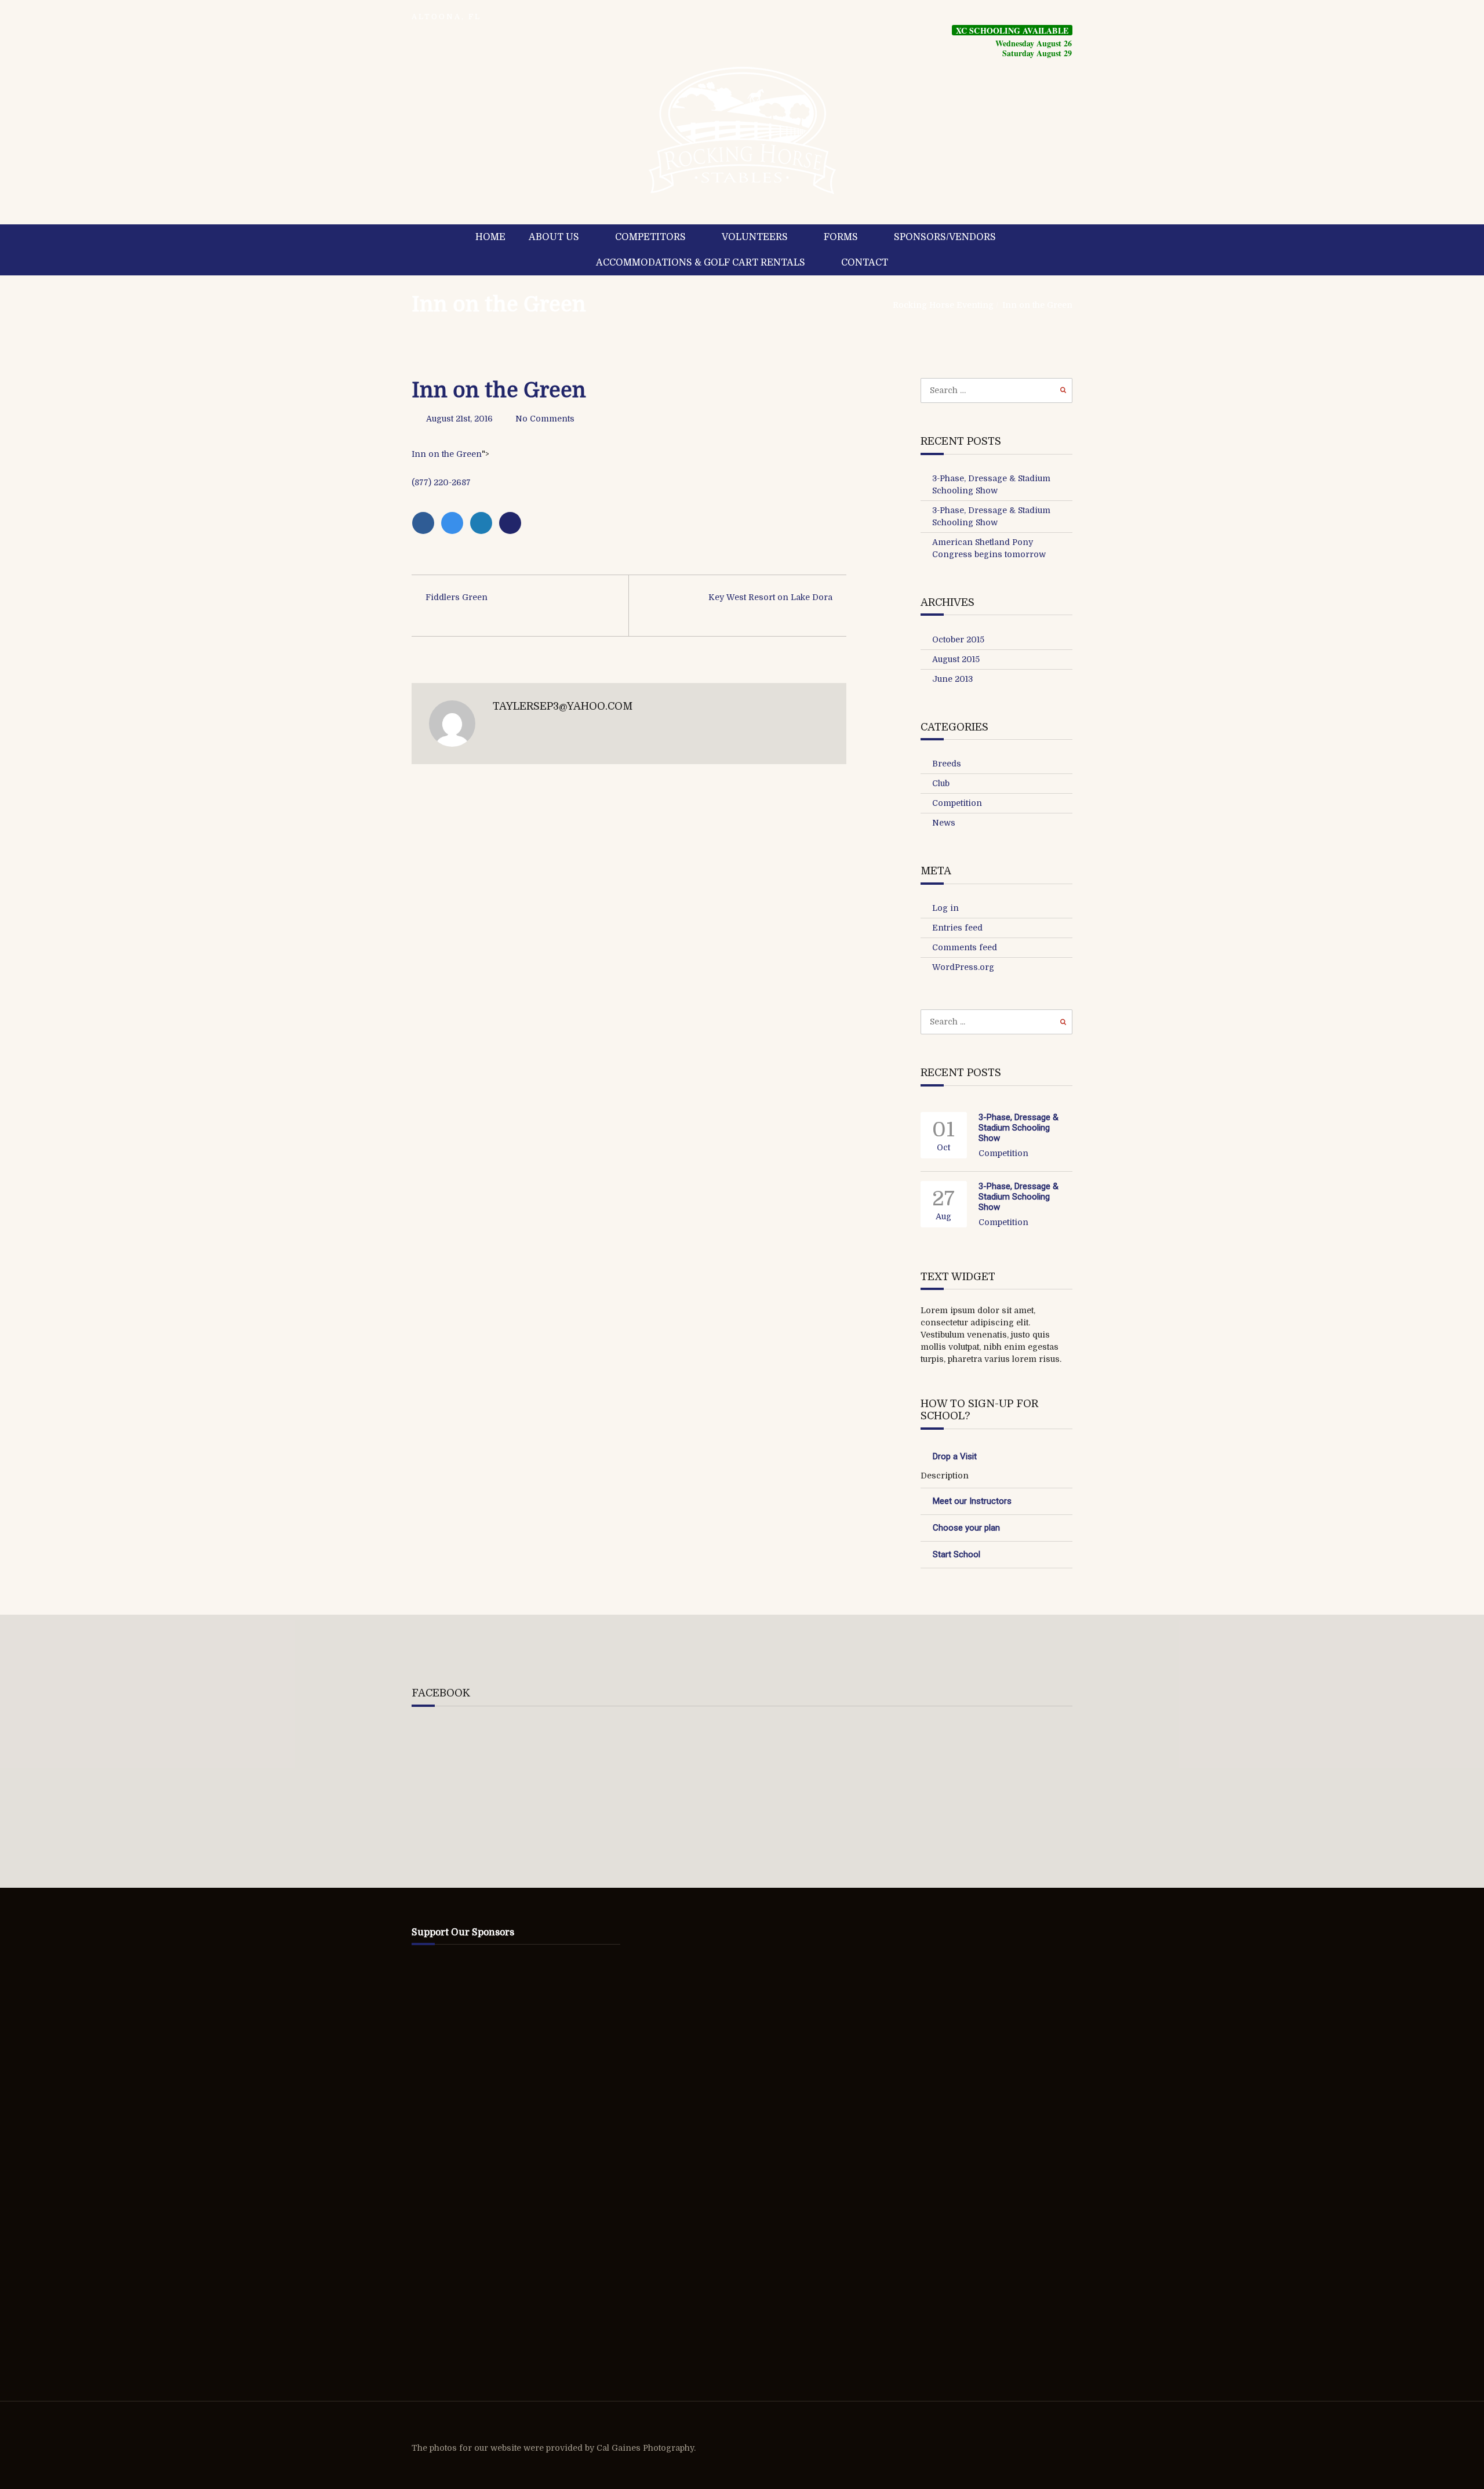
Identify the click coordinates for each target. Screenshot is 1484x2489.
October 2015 (958, 639)
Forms (841, 237)
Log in (945, 908)
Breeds (947, 764)
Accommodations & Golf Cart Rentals (701, 263)
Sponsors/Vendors (945, 237)
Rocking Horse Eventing (943, 305)
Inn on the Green (499, 305)
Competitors (650, 237)
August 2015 (956, 659)
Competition (957, 803)
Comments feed (965, 947)
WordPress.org (963, 967)
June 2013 (952, 679)
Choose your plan (966, 1528)
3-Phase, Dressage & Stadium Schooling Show (1019, 1128)
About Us (554, 237)
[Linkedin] (484, 522)
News (944, 823)
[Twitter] (455, 522)
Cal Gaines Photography (645, 2448)
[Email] (512, 522)
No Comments (545, 419)
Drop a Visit (955, 1456)
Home (490, 237)
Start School (956, 1554)
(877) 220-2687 (441, 482)
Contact (865, 263)
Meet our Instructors (972, 1501)
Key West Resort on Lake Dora (770, 597)
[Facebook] (426, 522)
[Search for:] (997, 390)
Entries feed (957, 928)
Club (941, 783)
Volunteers (755, 237)
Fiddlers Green (457, 597)
